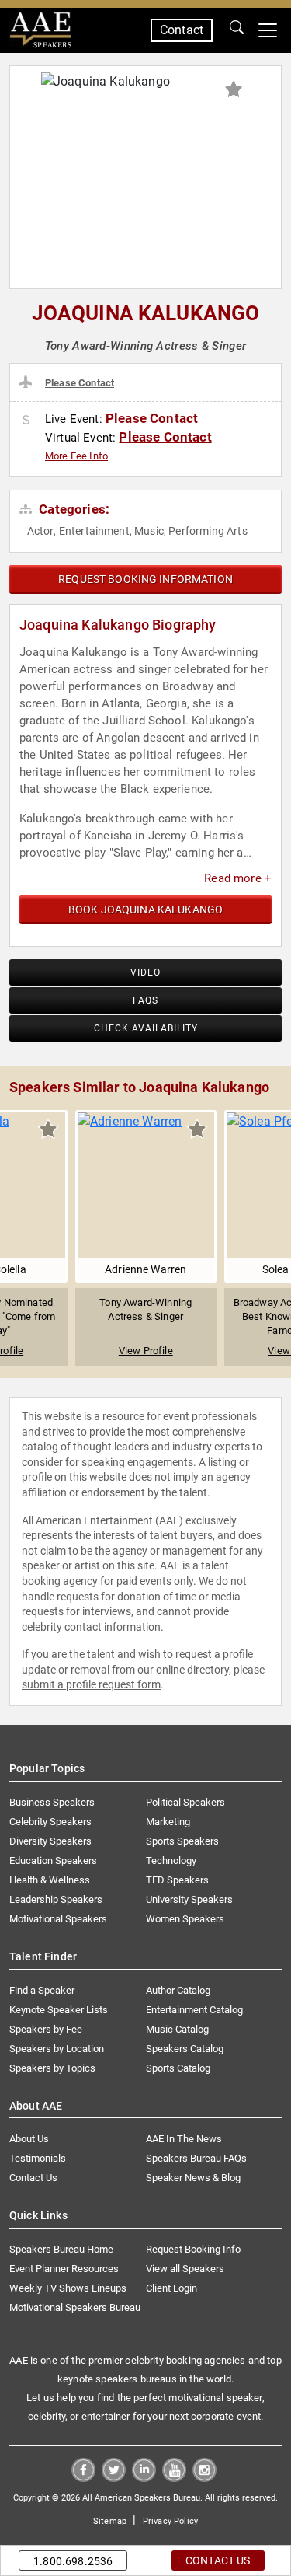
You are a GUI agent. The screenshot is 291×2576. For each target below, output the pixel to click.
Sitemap (110, 2521)
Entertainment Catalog (194, 2010)
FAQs (145, 1000)
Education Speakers (53, 1860)
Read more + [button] (238, 878)
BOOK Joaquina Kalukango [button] (145, 909)
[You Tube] (174, 2478)
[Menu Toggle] (268, 30)
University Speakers (189, 1899)
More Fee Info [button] (76, 456)
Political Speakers (185, 1802)
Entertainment (94, 531)
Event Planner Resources (64, 2269)
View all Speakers (185, 2269)
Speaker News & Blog (193, 2178)
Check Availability (146, 1028)
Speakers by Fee (46, 2029)
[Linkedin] (144, 2478)
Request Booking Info (193, 2249)
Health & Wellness (50, 1880)
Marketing (168, 1822)
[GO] (237, 30)
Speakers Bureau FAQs (196, 2158)
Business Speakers (52, 1802)
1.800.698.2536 (73, 2561)
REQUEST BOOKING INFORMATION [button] (145, 579)
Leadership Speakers (56, 1899)
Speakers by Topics (52, 2068)
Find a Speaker (42, 1990)
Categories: (73, 509)
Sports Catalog (178, 2068)
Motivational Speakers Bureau (75, 2307)
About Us (29, 2139)
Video (145, 972)
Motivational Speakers (58, 1919)
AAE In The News (184, 2139)
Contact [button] (182, 30)
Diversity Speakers (50, 1841)
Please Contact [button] (80, 383)
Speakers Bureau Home (61, 2249)
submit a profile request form (91, 1684)
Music (149, 531)
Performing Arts (208, 531)
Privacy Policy (170, 2521)
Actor (41, 531)
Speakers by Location (57, 2049)
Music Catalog (177, 2029)
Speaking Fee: (28, 421)
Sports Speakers (182, 1841)
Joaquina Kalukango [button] (146, 313)
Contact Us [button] (218, 2560)
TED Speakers (177, 1880)
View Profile (146, 1351)
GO (237, 30)
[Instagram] (204, 2478)
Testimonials (38, 2158)
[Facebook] (83, 2478)
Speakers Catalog (185, 2049)
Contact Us (33, 2178)
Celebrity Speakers (50, 1822)
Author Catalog (178, 1990)
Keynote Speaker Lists (59, 2010)
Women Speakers (185, 1919)
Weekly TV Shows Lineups (68, 2288)
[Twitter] (114, 2478)
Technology (171, 1860)
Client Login (171, 2288)
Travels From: (28, 382)
